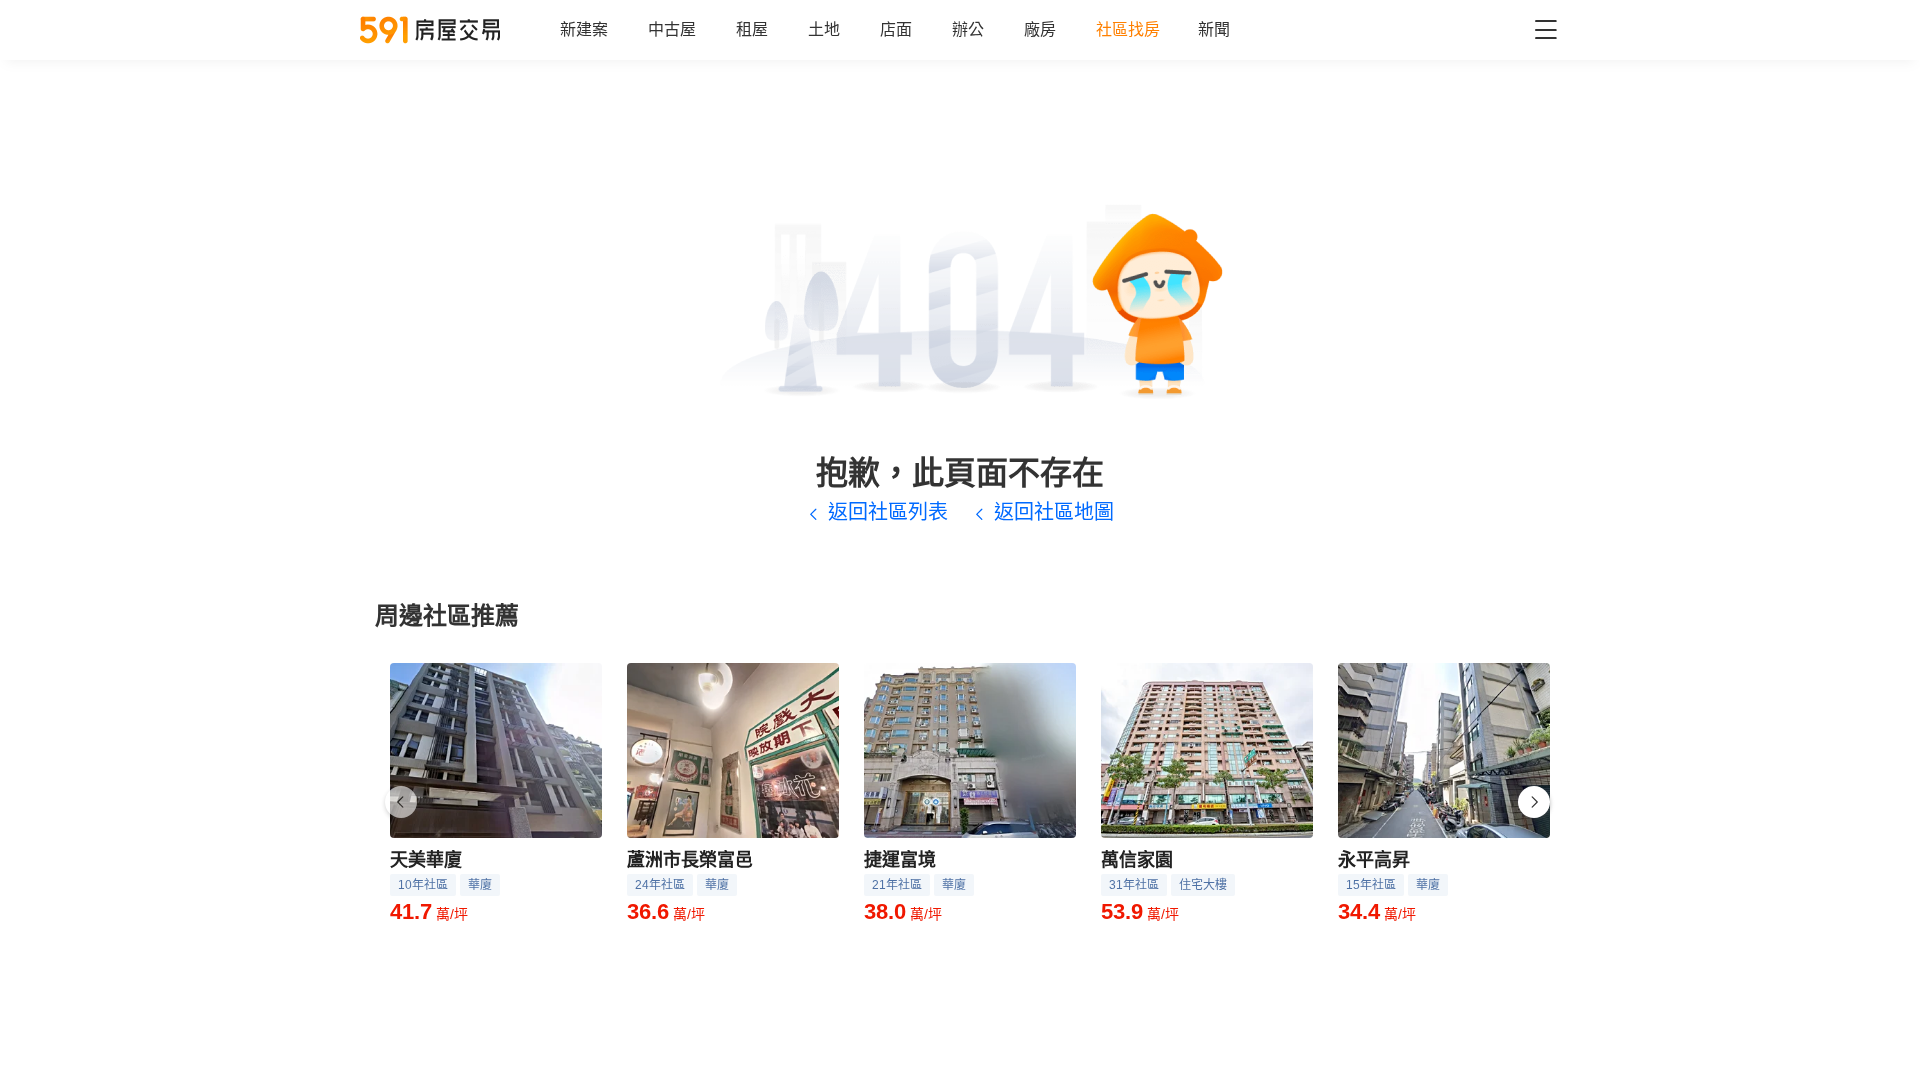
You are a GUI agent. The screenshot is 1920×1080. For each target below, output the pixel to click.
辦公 (968, 29)
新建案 (584, 29)
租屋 (752, 29)
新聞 (1214, 29)
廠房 (1040, 29)
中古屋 (672, 29)
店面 (896, 29)
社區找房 (1128, 29)
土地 (824, 29)
